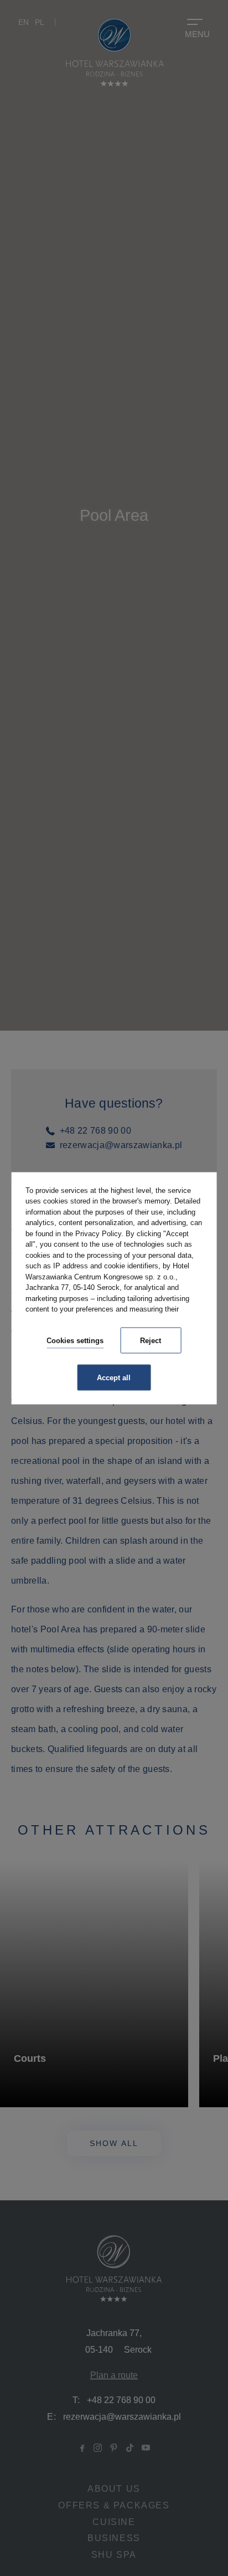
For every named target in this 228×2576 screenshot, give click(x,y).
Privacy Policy (98, 1233)
